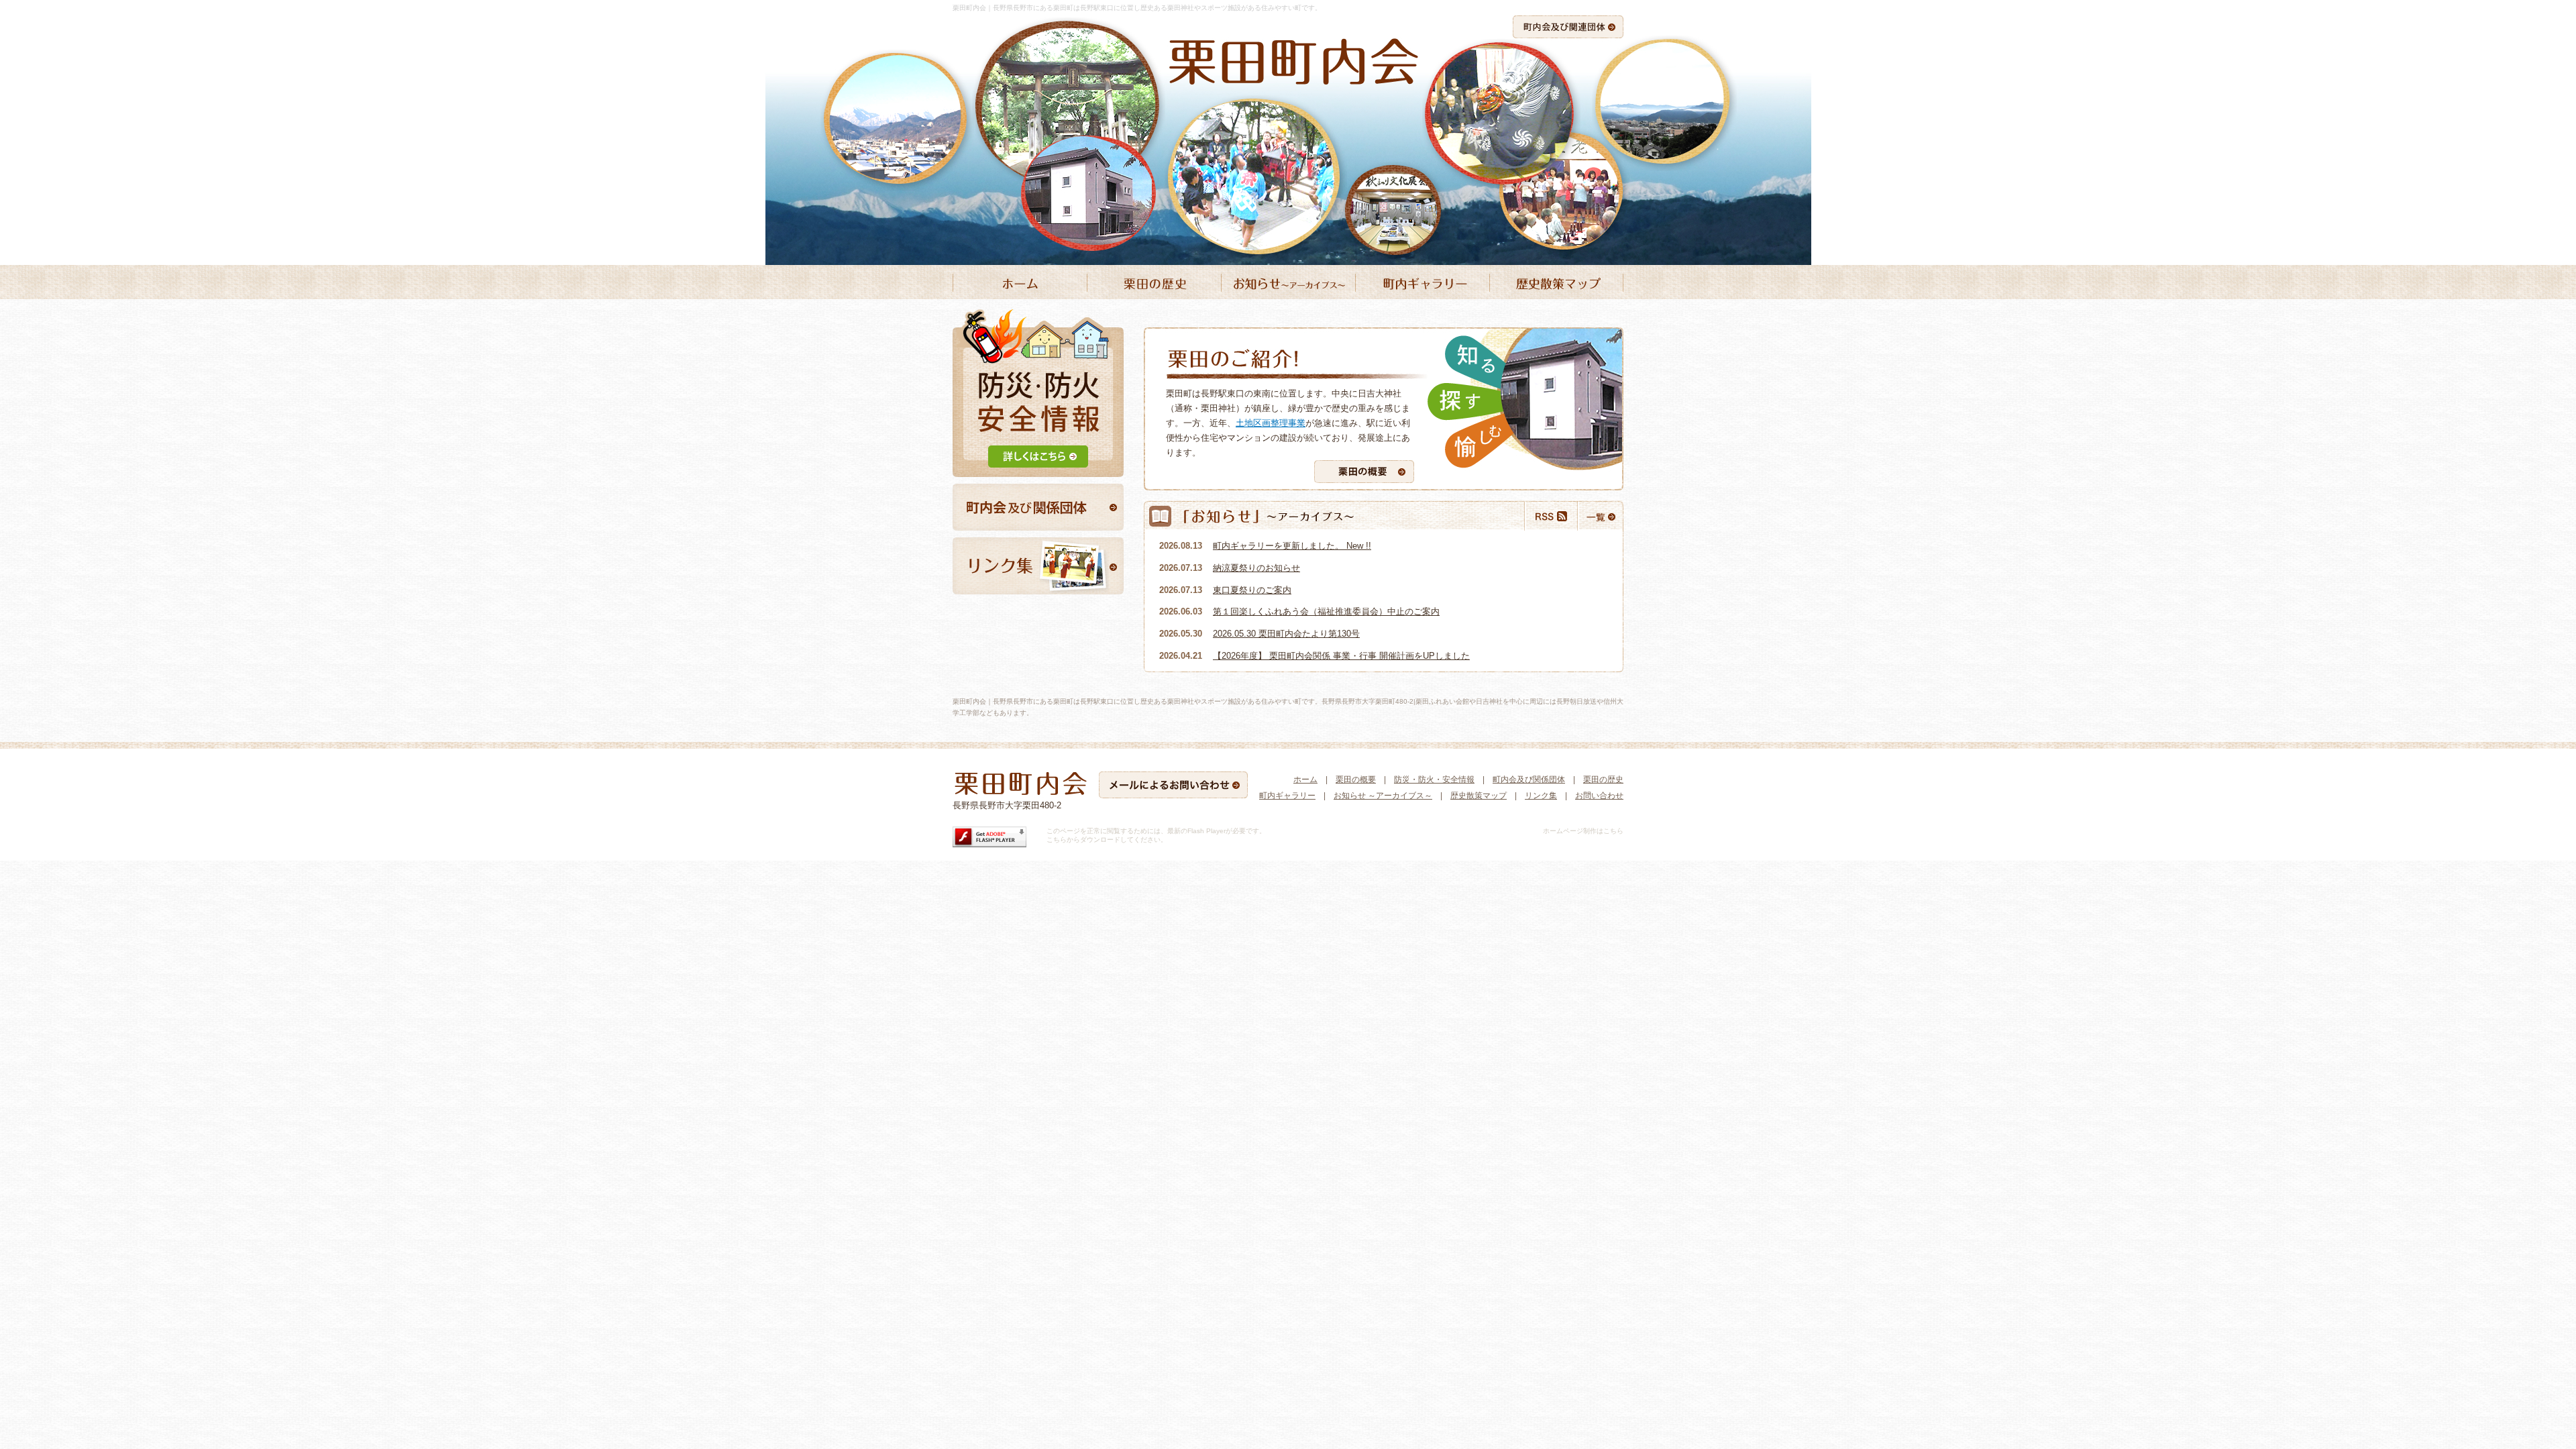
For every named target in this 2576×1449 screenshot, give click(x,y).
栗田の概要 (1356, 780)
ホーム (1305, 780)
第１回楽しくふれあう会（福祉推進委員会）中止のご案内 (1326, 611)
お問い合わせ (1599, 796)
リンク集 (1541, 796)
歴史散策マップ (1479, 796)
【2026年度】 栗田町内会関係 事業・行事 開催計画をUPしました (1341, 656)
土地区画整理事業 (1271, 423)
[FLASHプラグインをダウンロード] (989, 845)
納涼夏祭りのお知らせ (1256, 568)
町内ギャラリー (1287, 796)
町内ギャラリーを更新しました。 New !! (1292, 546)
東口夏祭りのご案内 (1252, 590)
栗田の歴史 (1603, 780)
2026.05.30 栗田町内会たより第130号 (1286, 634)
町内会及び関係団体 (1529, 780)
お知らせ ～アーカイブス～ (1383, 796)
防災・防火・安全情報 (1434, 780)
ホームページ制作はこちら (1583, 831)
